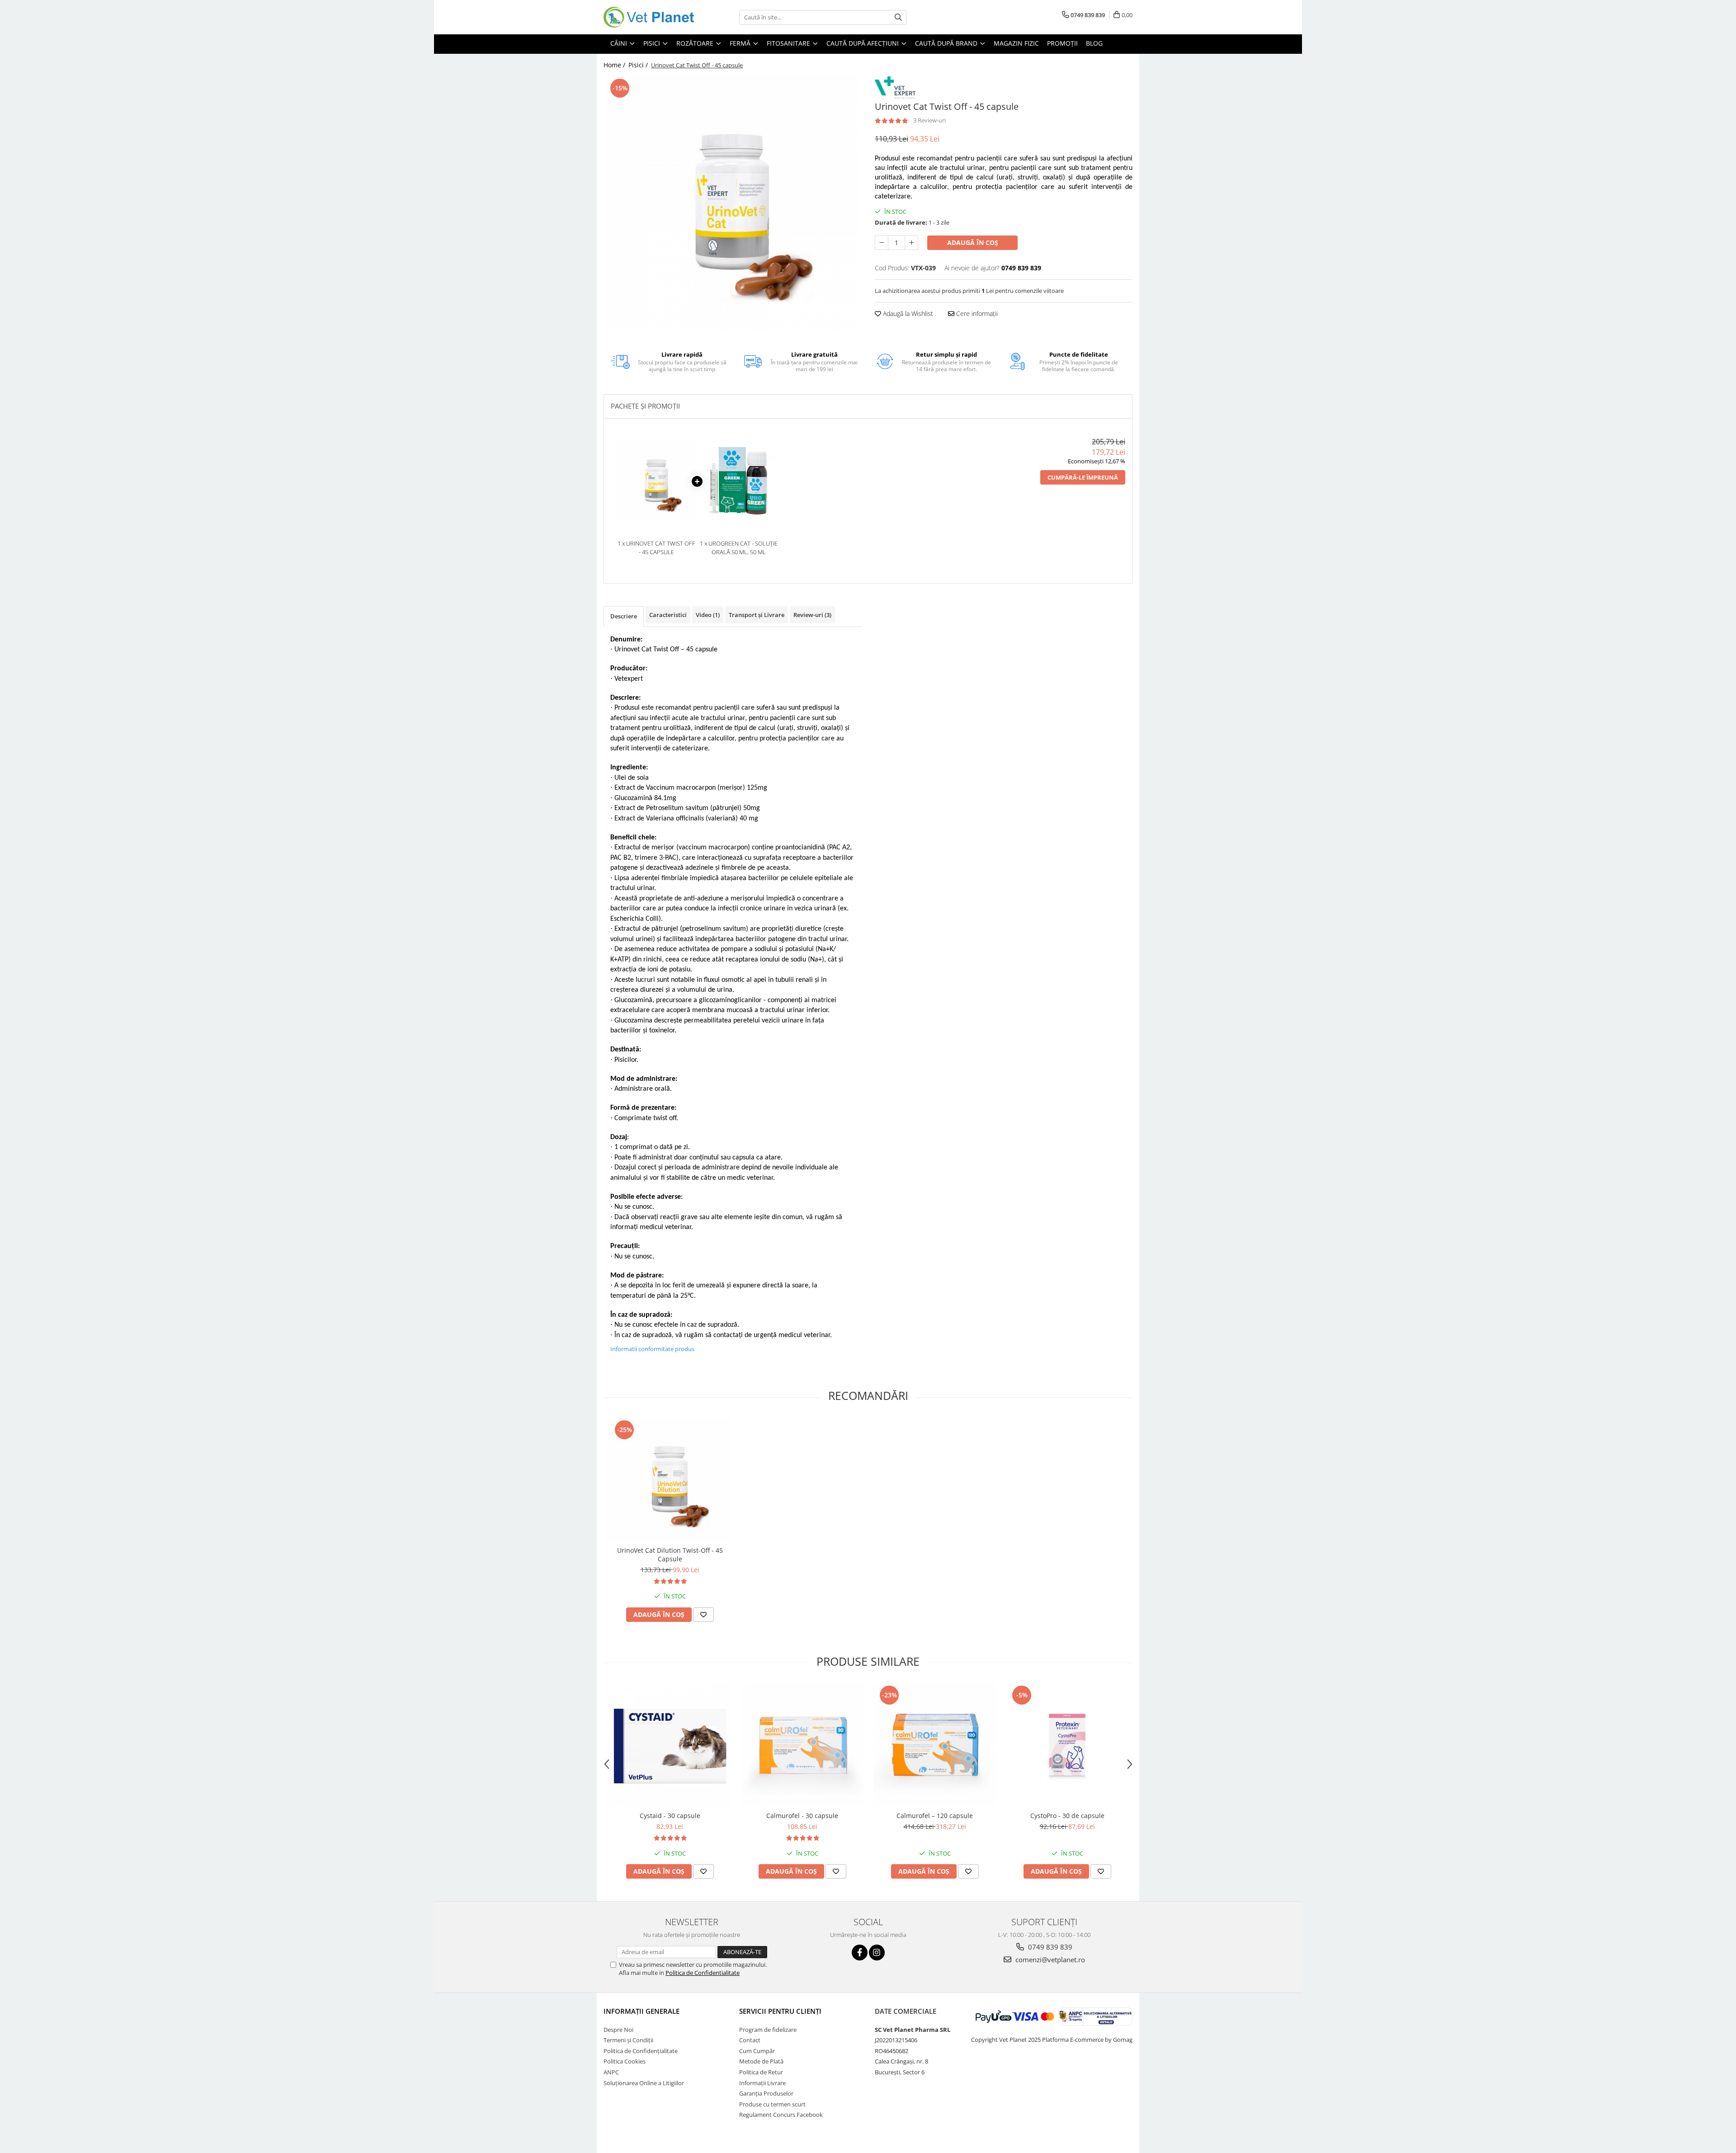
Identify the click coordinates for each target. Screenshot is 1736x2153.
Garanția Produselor (766, 2093)
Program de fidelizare (768, 2030)
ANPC (611, 2072)
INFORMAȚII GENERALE (642, 2011)
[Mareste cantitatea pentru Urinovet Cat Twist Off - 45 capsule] (911, 243)
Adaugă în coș (973, 243)
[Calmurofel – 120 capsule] (935, 1745)
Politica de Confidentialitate (703, 1973)
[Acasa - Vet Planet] (649, 17)
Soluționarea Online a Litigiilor (644, 2083)
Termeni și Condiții (628, 2040)
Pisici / (639, 65)
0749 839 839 (1049, 1947)
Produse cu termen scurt (772, 2104)
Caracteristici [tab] (668, 615)
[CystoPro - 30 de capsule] (1067, 1745)
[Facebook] (860, 1953)
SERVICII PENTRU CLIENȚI (780, 2011)
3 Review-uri (929, 120)
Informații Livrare (762, 2083)
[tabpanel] (732, 203)
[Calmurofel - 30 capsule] (802, 1745)
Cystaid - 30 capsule (670, 1816)
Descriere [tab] (624, 616)
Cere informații (976, 313)
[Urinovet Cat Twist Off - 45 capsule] (732, 203)
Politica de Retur (761, 2072)
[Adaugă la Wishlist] (703, 1615)
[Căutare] (898, 17)
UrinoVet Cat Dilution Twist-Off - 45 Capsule (670, 1555)
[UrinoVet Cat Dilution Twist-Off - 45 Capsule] (670, 1480)
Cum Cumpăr (757, 2051)
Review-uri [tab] (812, 615)
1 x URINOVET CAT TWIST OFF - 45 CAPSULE (656, 548)
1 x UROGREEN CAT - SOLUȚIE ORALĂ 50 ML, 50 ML (739, 548)
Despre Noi (618, 2030)
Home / (615, 65)
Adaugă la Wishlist (907, 313)
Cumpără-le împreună (1083, 477)
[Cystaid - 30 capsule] (670, 1745)
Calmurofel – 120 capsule (935, 1816)
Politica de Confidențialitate (641, 2051)
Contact (750, 2040)
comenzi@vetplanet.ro (1049, 1960)
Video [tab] (708, 615)
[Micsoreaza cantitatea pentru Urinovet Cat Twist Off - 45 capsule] (882, 243)
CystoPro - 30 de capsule (1067, 1816)
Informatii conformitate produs (652, 1349)
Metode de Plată (761, 2061)
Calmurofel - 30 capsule (802, 1816)
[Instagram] (877, 1953)
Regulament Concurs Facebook (781, 2115)
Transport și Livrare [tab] (757, 615)
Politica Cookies (625, 2061)
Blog (1094, 43)
